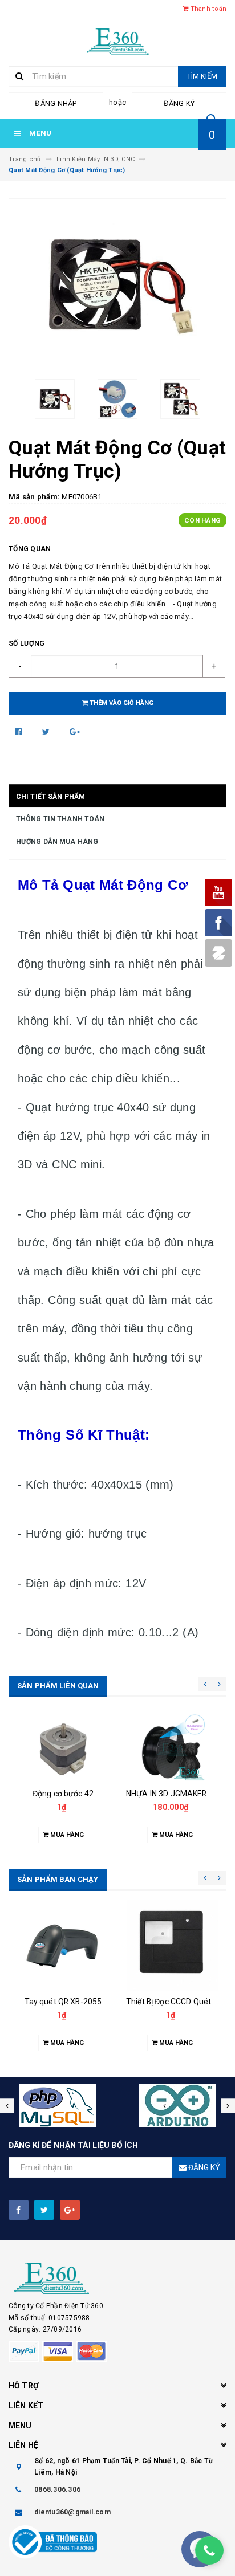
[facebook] (19, 2210)
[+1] (75, 732)
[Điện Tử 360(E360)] (117, 2279)
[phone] (209, 2550)
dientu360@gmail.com (72, 2512)
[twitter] (44, 2210)
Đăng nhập (56, 103)
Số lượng (27, 643)
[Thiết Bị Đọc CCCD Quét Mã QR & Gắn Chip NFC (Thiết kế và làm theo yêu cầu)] (172, 1945)
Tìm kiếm (202, 76)
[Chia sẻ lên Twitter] (47, 732)
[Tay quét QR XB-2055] (63, 1945)
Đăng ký (179, 103)
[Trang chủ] (118, 40)
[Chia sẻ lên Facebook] (19, 732)
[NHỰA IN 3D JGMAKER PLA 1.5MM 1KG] (172, 1748)
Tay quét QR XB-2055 (63, 2002)
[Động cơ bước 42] (63, 1748)
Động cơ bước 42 (63, 1794)
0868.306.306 (57, 2489)
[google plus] (70, 2210)
